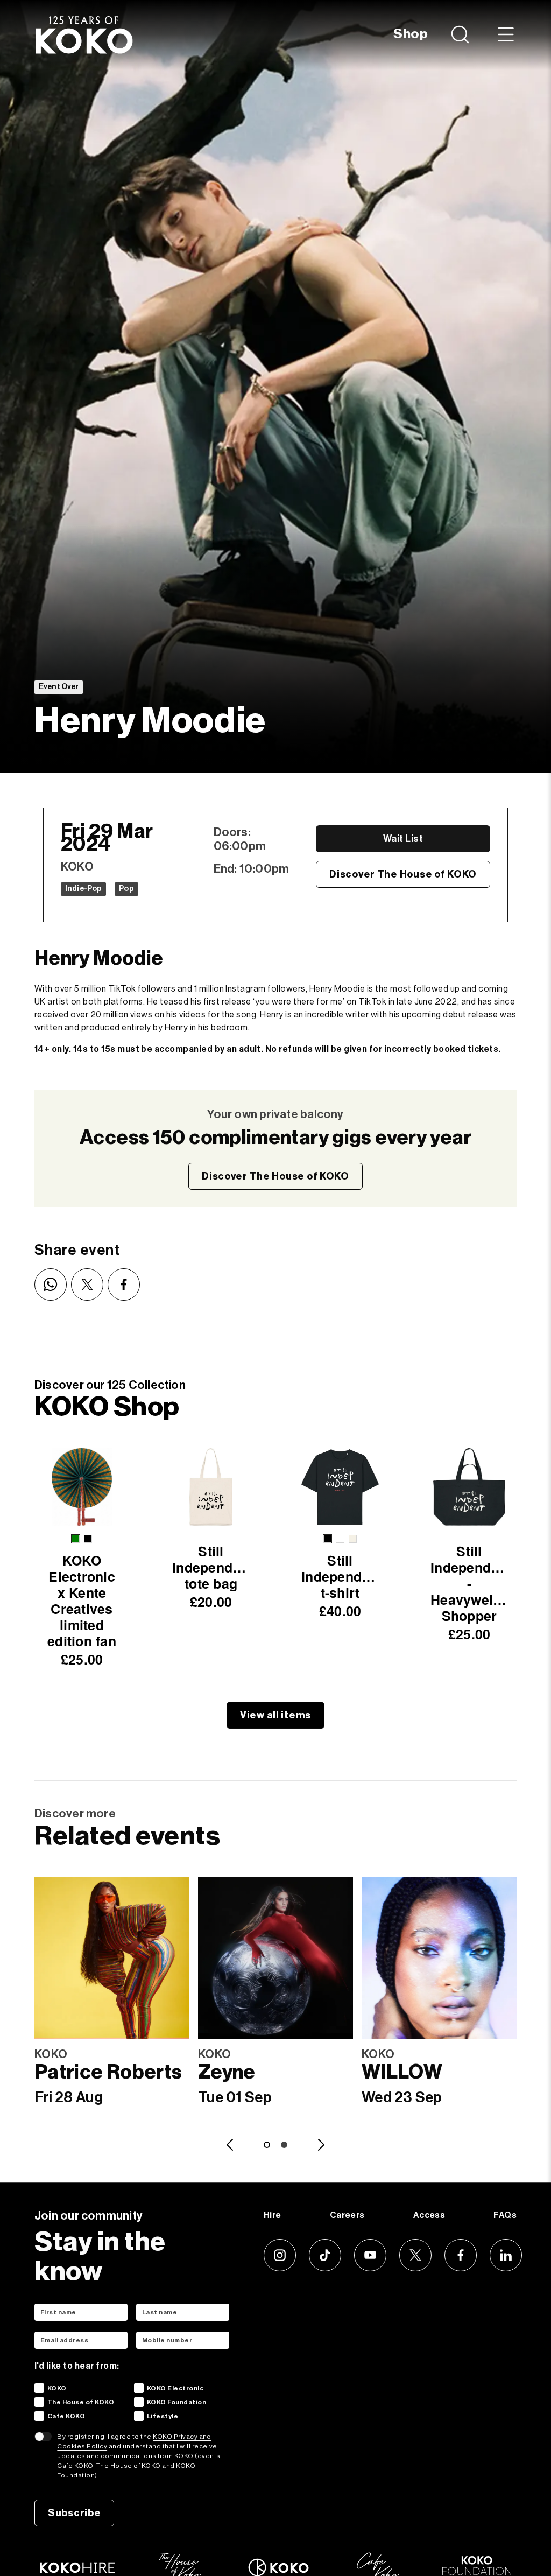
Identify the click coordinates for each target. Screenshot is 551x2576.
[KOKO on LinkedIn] (506, 2255)
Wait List (403, 839)
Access (429, 2215)
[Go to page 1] (267, 2145)
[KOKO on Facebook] (461, 2255)
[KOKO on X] (415, 2255)
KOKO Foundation (176, 2402)
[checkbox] (39, 2388)
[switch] (43, 2437)
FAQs (505, 2215)
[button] (76, 1539)
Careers (347, 2215)
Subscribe (74, 2513)
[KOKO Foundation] (477, 2566)
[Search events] (461, 34)
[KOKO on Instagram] (280, 2255)
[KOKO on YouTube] (370, 2255)
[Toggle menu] (506, 34)
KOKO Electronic (175, 2388)
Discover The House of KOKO (403, 874)
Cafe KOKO (66, 2416)
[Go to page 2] (284, 2145)
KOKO (57, 2388)
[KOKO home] (84, 34)
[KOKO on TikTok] (325, 2255)
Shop (411, 34)
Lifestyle (163, 2416)
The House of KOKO (81, 2402)
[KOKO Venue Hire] (77, 2568)
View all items (275, 1715)
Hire (273, 2215)
